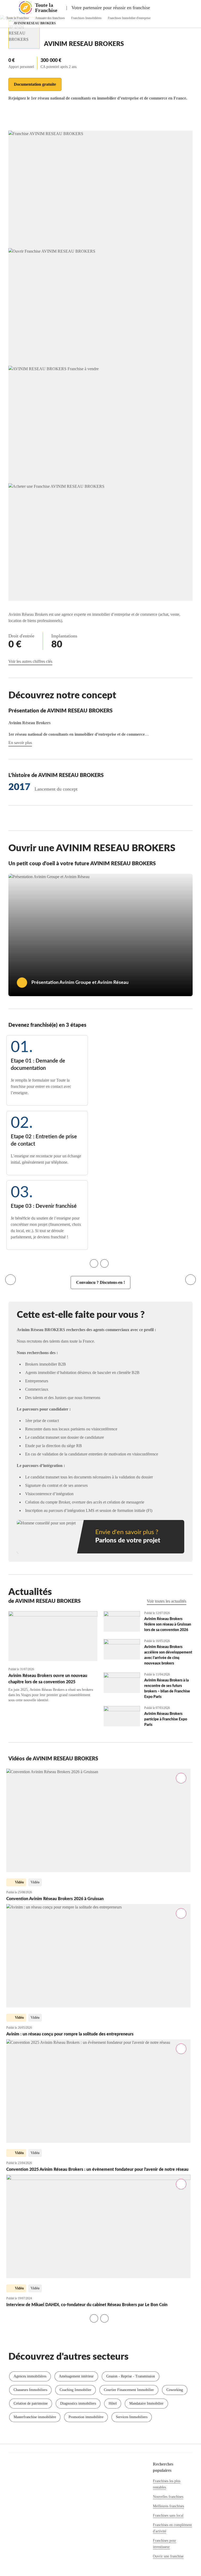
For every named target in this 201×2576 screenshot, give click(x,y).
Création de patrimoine (31, 2403)
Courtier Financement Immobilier (129, 2390)
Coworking (175, 2390)
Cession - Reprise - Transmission (131, 2376)
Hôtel (113, 2403)
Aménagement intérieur (76, 2376)
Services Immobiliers (132, 2417)
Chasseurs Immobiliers (30, 2390)
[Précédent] (10, 1280)
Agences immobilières (30, 2376)
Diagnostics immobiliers (78, 2403)
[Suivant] (191, 1280)
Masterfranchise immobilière (35, 2417)
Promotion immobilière (86, 2417)
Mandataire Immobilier (146, 2403)
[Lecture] (22, 983)
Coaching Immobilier (76, 2390)
